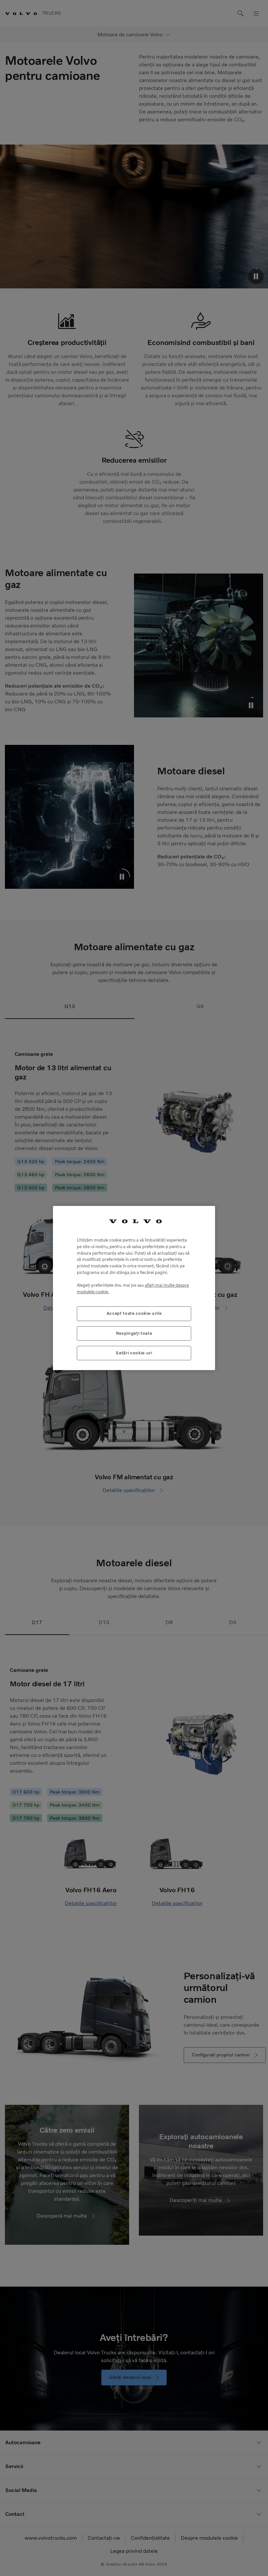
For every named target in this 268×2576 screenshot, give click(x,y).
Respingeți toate (134, 1333)
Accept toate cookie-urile (134, 1313)
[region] (134, 1288)
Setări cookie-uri (134, 1353)
